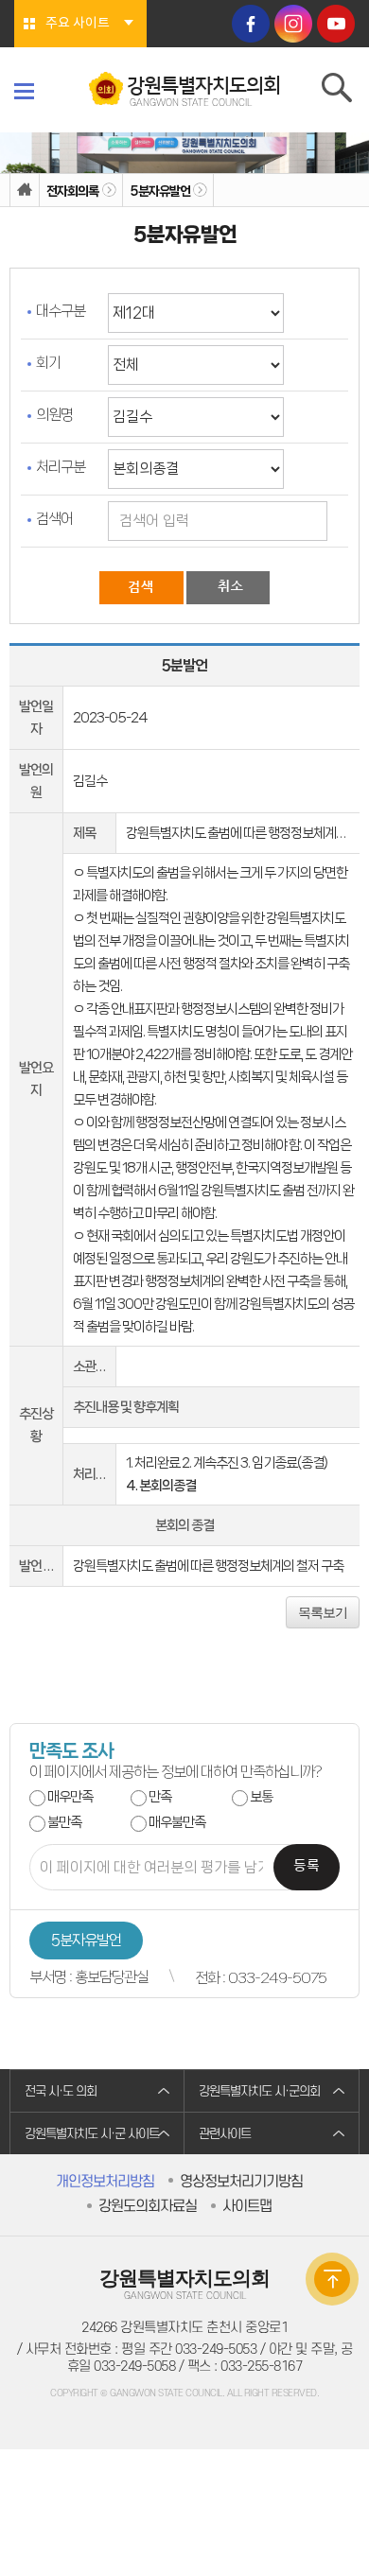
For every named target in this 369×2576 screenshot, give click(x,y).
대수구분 (61, 311)
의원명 (54, 415)
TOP (332, 2279)
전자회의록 (72, 191)
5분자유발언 (160, 191)
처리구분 (61, 467)
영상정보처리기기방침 (241, 2182)
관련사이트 (225, 2134)
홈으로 (25, 191)
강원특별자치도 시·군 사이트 (92, 2134)
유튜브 (336, 24)
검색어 (54, 519)
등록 (307, 1866)
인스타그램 (293, 24)
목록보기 (323, 1612)
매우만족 (70, 1797)
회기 (48, 363)
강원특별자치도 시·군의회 (259, 2091)
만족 (160, 1797)
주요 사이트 (78, 24)
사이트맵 (247, 2206)
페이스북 (251, 24)
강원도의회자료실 (148, 2206)
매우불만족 (177, 1822)
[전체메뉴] (24, 91)
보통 (261, 1797)
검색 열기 (338, 92)
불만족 (64, 1822)
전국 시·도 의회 (61, 2091)
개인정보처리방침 (105, 2182)
